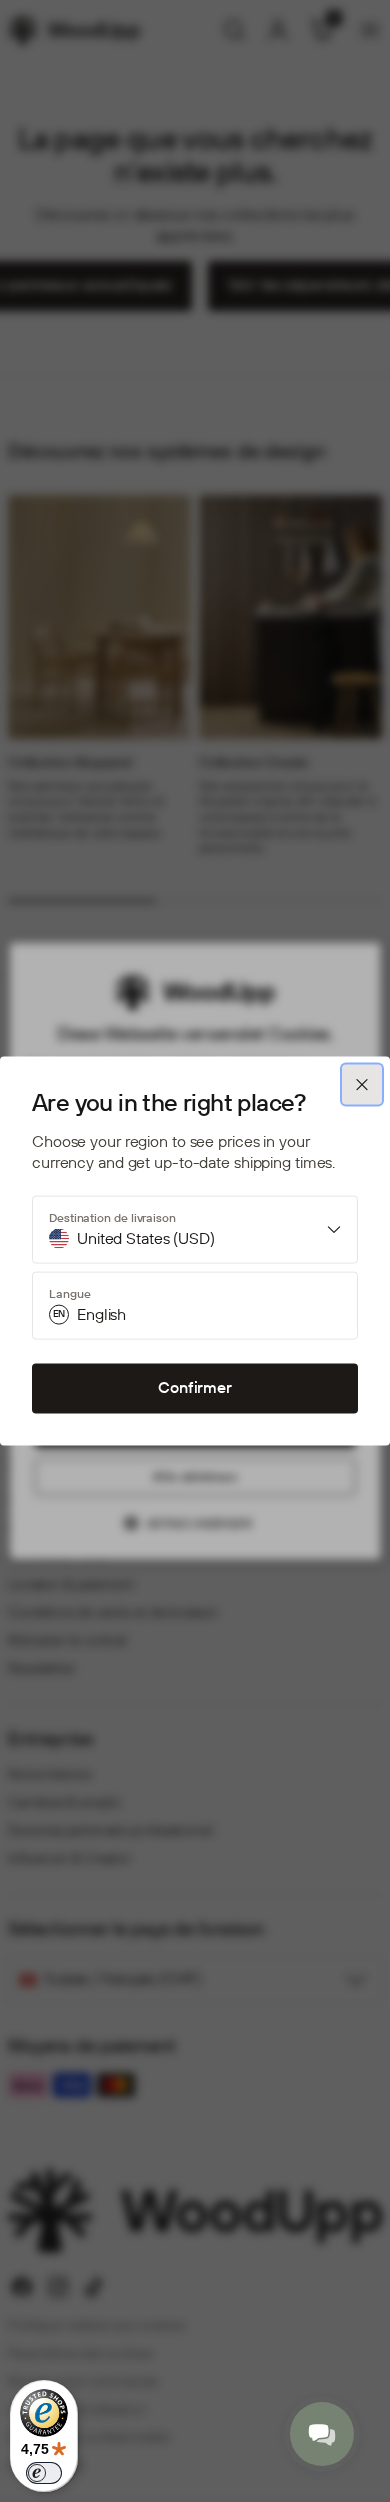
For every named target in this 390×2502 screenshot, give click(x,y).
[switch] (44, 2473)
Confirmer (195, 1387)
